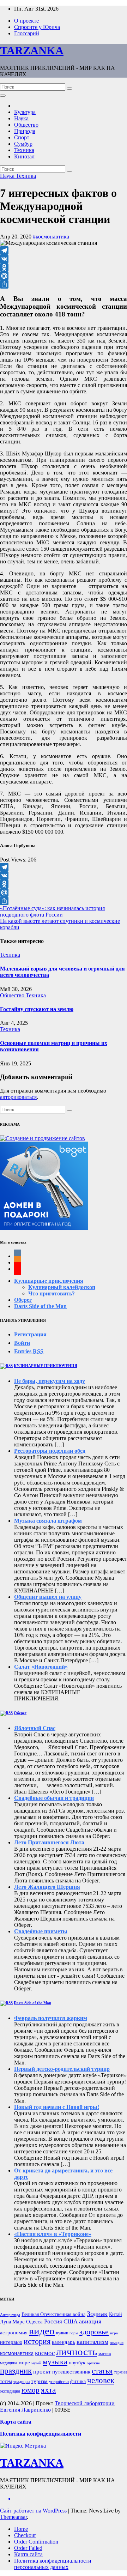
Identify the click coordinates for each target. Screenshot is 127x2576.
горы (74, 2333)
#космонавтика (51, 237)
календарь (64, 2342)
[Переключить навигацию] (3, 96)
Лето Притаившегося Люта (49, 1842)
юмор (31, 2390)
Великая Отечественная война (53, 2314)
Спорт (22, 137)
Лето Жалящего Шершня (47, 1887)
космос (45, 2353)
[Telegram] (64, 250)
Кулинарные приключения (49, 1281)
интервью (11, 2342)
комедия (117, 2343)
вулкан (62, 2333)
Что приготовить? (52, 1293)
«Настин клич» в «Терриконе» (53, 2234)
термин (120, 2372)
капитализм (92, 2342)
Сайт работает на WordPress (34, 2511)
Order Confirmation (36, 2542)
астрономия (14, 2333)
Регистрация (30, 1334)
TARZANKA (32, 50)
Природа (25, 131)
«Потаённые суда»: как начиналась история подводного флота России (52, 911)
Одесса (34, 2322)
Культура (25, 112)
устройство (59, 2382)
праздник (16, 2371)
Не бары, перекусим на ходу (50, 1381)
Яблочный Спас (35, 1728)
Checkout (25, 2535)
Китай (116, 2314)
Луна (5, 2322)
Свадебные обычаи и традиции (54, 1798)
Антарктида (10, 2315)
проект (42, 2372)
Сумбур (23, 144)
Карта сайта (28, 2554)
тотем (6, 2381)
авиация (90, 2321)
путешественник (71, 2372)
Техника (24, 150)
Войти (22, 1343)
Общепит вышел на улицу (48, 1597)
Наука (21, 118)
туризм (39, 2381)
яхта (48, 2390)
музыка (55, 2362)
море (24, 2363)
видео (42, 2331)
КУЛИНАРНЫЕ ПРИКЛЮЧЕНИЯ (46, 1366)
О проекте (26, 21)
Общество (26, 125)
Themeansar (13, 2517)
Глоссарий (27, 33)
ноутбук (77, 2363)
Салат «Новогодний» (41, 1667)
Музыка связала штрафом (48, 1521)
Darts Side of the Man (40, 1306)
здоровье (94, 2332)
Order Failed (28, 2548)
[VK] (64, 259)
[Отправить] (64, 284)
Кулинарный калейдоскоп (62, 1287)
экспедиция (10, 2391)
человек (101, 2380)
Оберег (23, 1300)
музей (36, 2363)
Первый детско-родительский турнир (62, 2069)
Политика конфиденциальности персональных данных (53, 2564)
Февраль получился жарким (51, 2018)
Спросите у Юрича (37, 27)
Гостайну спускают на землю (37, 1009)
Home (21, 2529)
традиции (22, 2382)
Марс (19, 2322)
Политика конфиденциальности (41, 2434)
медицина (8, 2363)
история (37, 2341)
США (71, 2321)
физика (78, 2381)
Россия (53, 2321)
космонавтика (17, 2353)
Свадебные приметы (41, 1931)
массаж (105, 2354)
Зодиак (97, 2314)
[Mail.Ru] (64, 276)
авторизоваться (18, 1097)
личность (77, 2352)
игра (114, 2333)
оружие (93, 2363)
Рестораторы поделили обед (50, 1451)
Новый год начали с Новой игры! (57, 2107)
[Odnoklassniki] (64, 267)
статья (102, 2371)
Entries (29, 1351)
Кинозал (24, 156)
